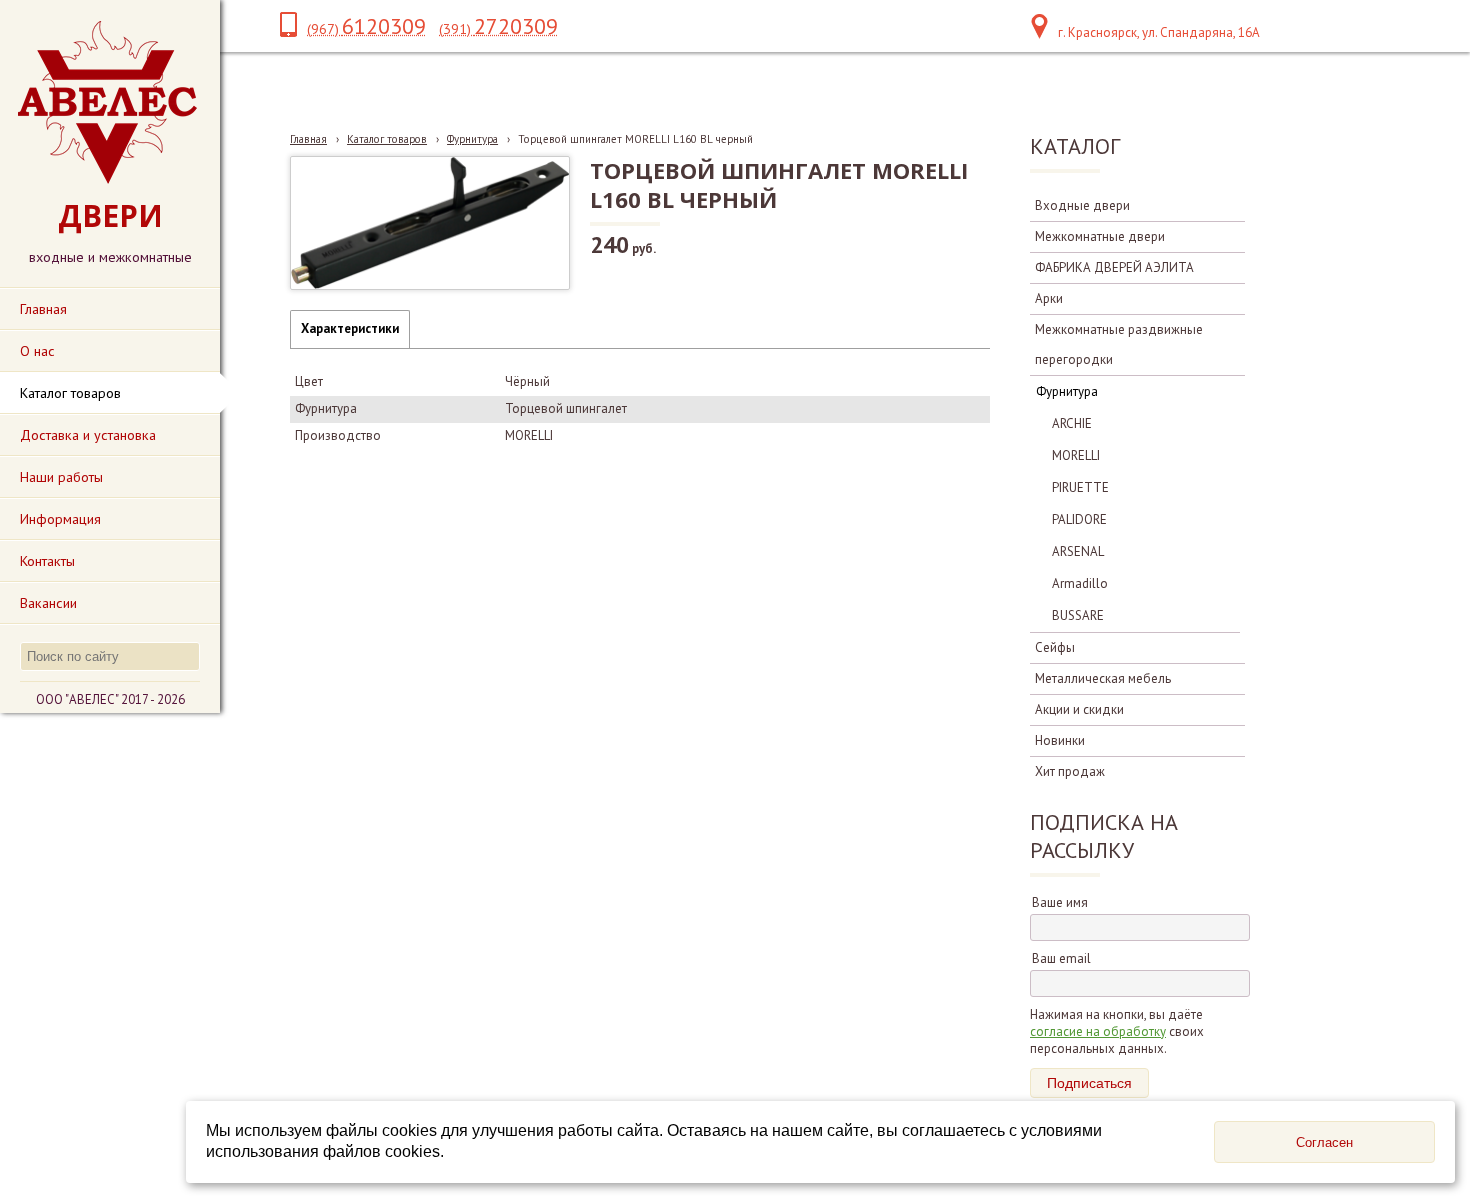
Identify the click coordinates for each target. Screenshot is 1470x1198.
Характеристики (350, 328)
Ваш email (1061, 958)
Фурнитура (472, 139)
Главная (308, 139)
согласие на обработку (1098, 1031)
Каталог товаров (387, 139)
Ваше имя (1060, 902)
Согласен (1324, 1142)
